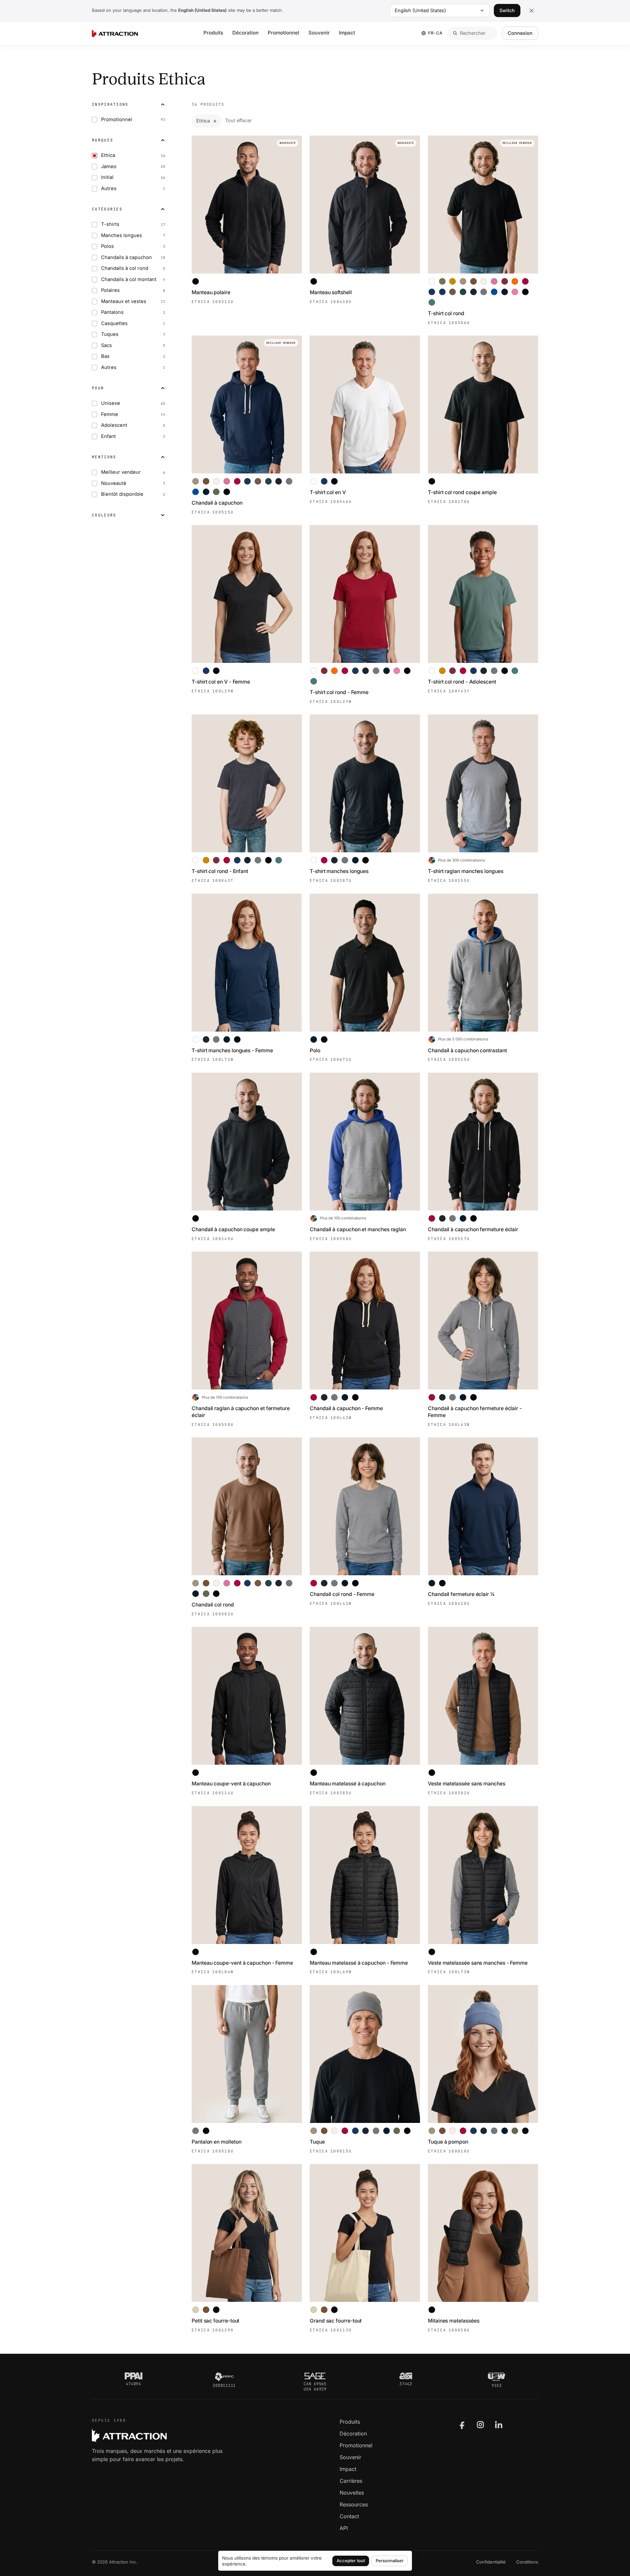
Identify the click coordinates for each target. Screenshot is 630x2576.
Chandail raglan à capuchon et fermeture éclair (241, 1412)
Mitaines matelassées (453, 2321)
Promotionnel (283, 33)
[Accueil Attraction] (115, 33)
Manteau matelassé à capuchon (348, 1784)
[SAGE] (315, 2376)
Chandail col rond (213, 1605)
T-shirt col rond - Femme (339, 692)
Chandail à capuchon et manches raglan (358, 1229)
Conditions (527, 2562)
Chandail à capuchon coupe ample (233, 1229)
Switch (507, 10)
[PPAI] (134, 2376)
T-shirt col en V (328, 492)
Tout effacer (238, 120)
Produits (213, 33)
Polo (315, 1050)
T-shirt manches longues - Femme (232, 1050)
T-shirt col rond (446, 313)
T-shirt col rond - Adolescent (462, 682)
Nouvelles (352, 2493)
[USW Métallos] (497, 2377)
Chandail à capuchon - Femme (346, 1408)
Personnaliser (390, 2561)
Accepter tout (351, 2561)
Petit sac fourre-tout (215, 2321)
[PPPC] (224, 2377)
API (344, 2528)
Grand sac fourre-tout (336, 2321)
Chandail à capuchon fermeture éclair (473, 1229)
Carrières (351, 2481)
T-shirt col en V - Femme (221, 682)
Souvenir (319, 33)
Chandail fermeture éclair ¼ (461, 1594)
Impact (347, 33)
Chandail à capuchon (217, 503)
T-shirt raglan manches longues (466, 871)
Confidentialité (491, 2562)
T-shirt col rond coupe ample (462, 492)
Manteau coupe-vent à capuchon (231, 1784)
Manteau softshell (331, 292)
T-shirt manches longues (339, 871)
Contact (349, 2516)
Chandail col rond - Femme (342, 1594)
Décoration (245, 33)
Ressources (354, 2504)
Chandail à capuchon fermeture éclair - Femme (475, 1412)
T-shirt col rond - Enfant (220, 871)
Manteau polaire (211, 292)
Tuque (317, 2142)
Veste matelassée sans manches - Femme (478, 1963)
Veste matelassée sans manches (467, 1784)
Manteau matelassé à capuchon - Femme (359, 1963)
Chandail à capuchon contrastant (467, 1050)
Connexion (520, 33)
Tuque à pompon (448, 2142)
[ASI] (406, 2376)
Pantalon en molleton (216, 2142)
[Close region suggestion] (532, 11)
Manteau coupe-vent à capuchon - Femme (242, 1963)
